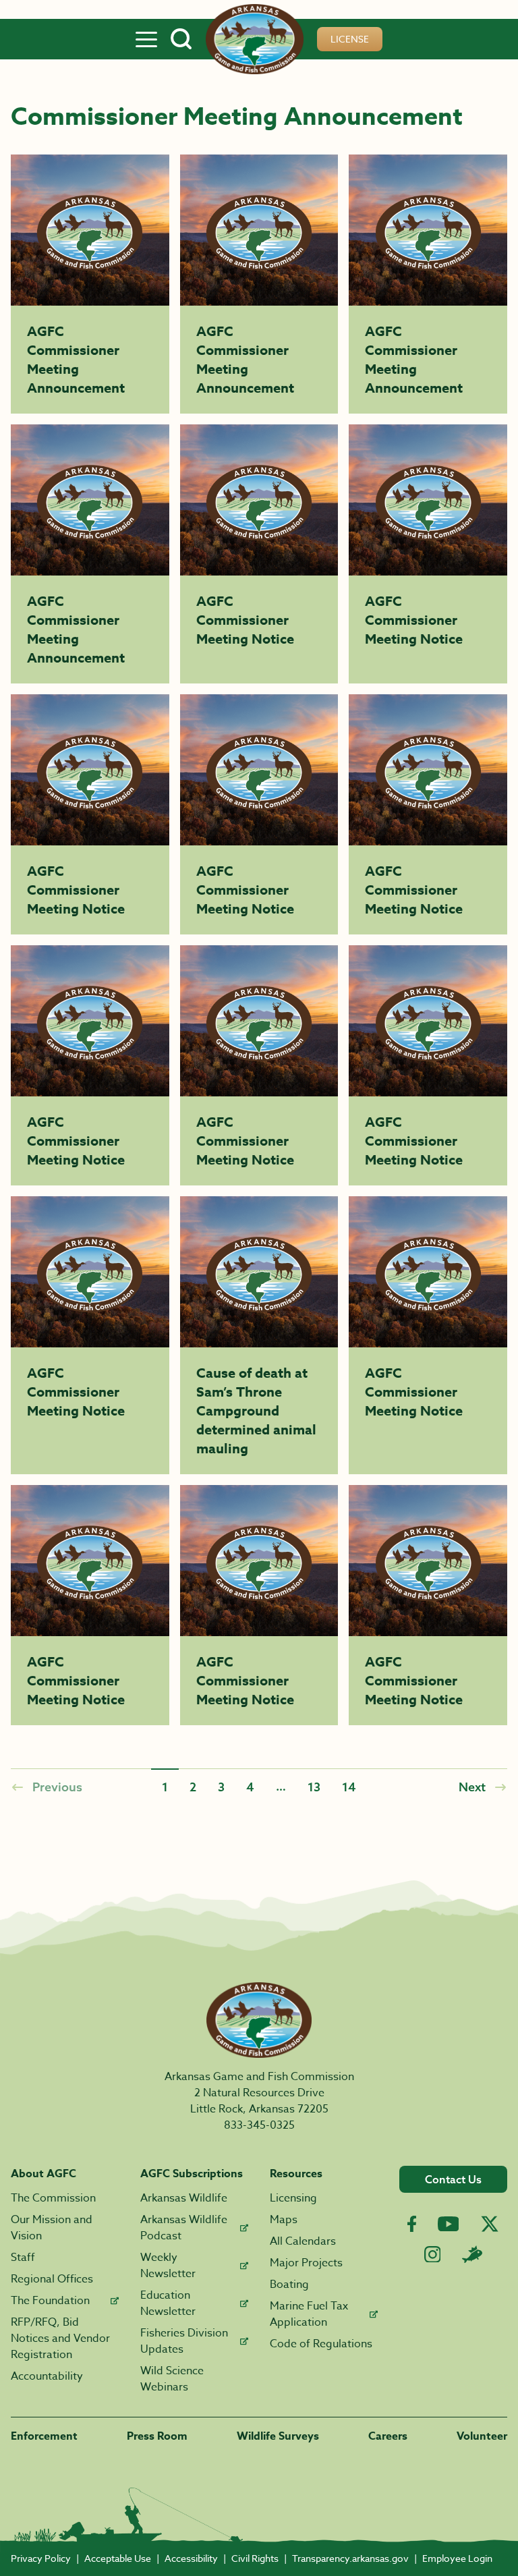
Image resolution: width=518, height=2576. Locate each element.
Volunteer (482, 2436)
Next (472, 1787)
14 (349, 1787)
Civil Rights (255, 2558)
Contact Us (453, 2179)
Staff (23, 2258)
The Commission (53, 2198)
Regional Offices (52, 2279)
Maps (284, 2220)
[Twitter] (490, 2224)
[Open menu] (146, 39)
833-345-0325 (259, 2125)
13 (314, 1787)
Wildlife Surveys (278, 2436)
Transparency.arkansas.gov (350, 2558)
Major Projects (306, 2263)
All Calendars (303, 2241)
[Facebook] (412, 2224)
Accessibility (191, 2558)
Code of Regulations (321, 2344)
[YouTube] (449, 2224)
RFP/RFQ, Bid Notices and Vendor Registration (60, 2339)
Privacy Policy (41, 2558)
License (350, 39)
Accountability (47, 2376)
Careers (388, 2436)
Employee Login (457, 2558)
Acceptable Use (118, 2558)
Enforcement (44, 2436)
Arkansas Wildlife (184, 2198)
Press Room (157, 2436)
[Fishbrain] (472, 2254)
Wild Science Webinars (172, 2379)
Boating (289, 2285)
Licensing (293, 2198)
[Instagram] (433, 2255)
